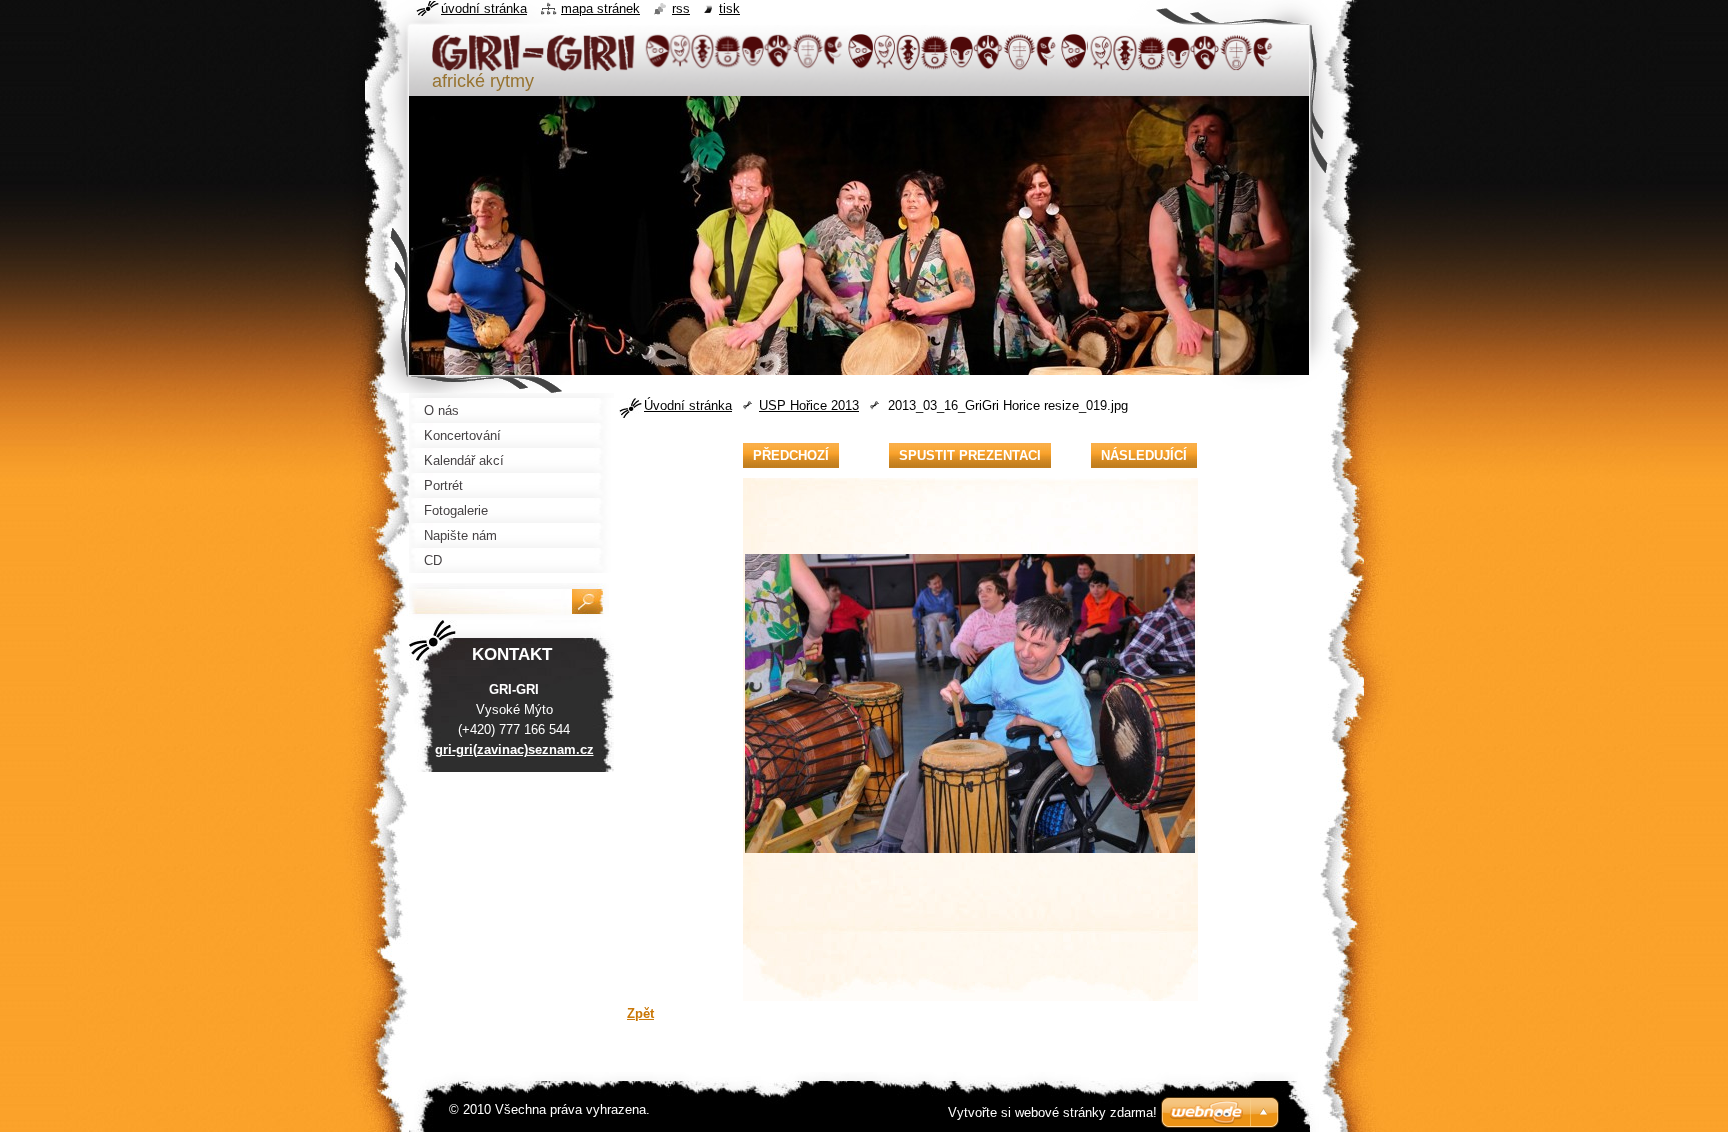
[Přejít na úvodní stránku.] (854, 62)
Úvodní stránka (688, 405)
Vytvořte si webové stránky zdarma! (1052, 1112)
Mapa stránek (600, 8)
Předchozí (791, 455)
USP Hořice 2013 (809, 405)
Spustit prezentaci (970, 455)
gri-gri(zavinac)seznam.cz (514, 749)
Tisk (729, 8)
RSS (681, 8)
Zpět (640, 1013)
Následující (1144, 455)
